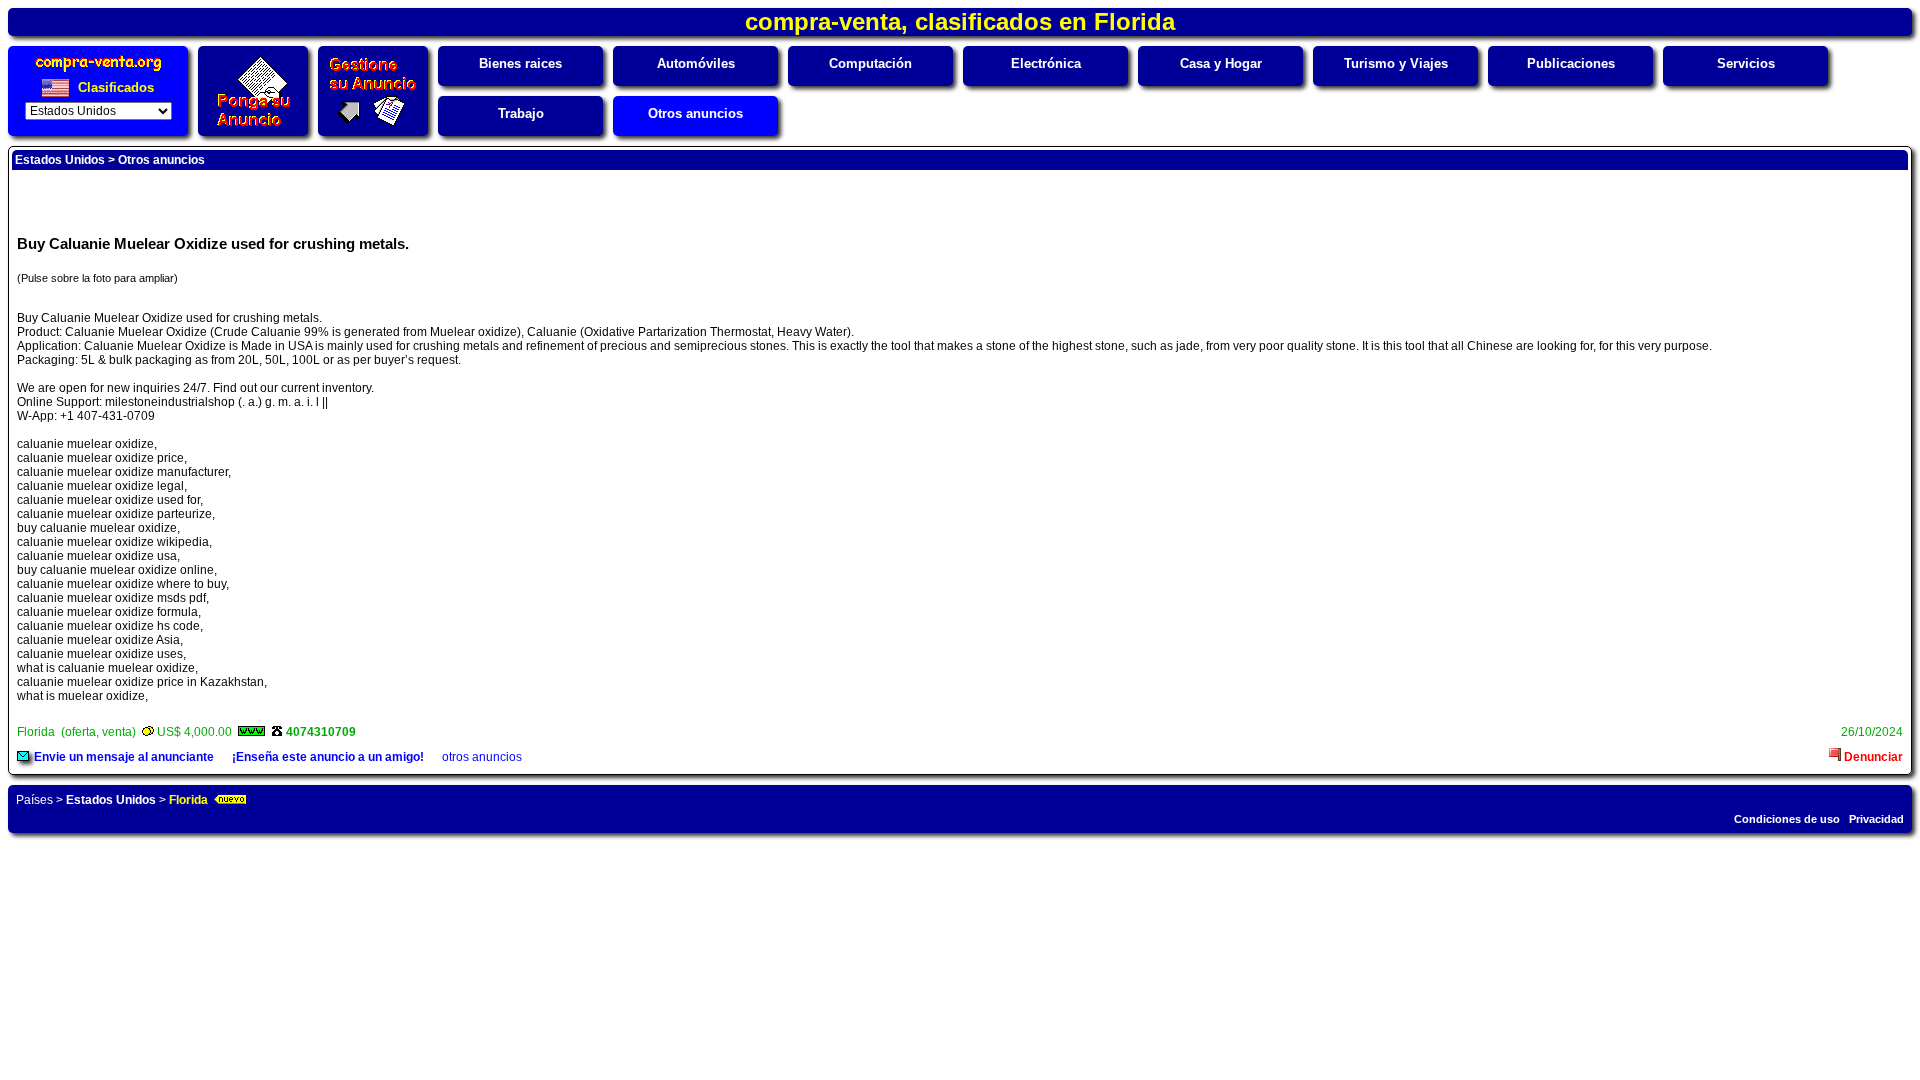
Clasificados (114, 87)
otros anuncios (482, 757)
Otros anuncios (695, 113)
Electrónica (1046, 63)
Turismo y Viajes (1396, 63)
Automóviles (696, 63)
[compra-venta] (98, 71)
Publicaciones (1571, 63)
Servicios (1746, 63)
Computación (870, 63)
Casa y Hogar (1221, 63)
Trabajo (521, 113)
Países (34, 800)
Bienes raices (520, 63)
